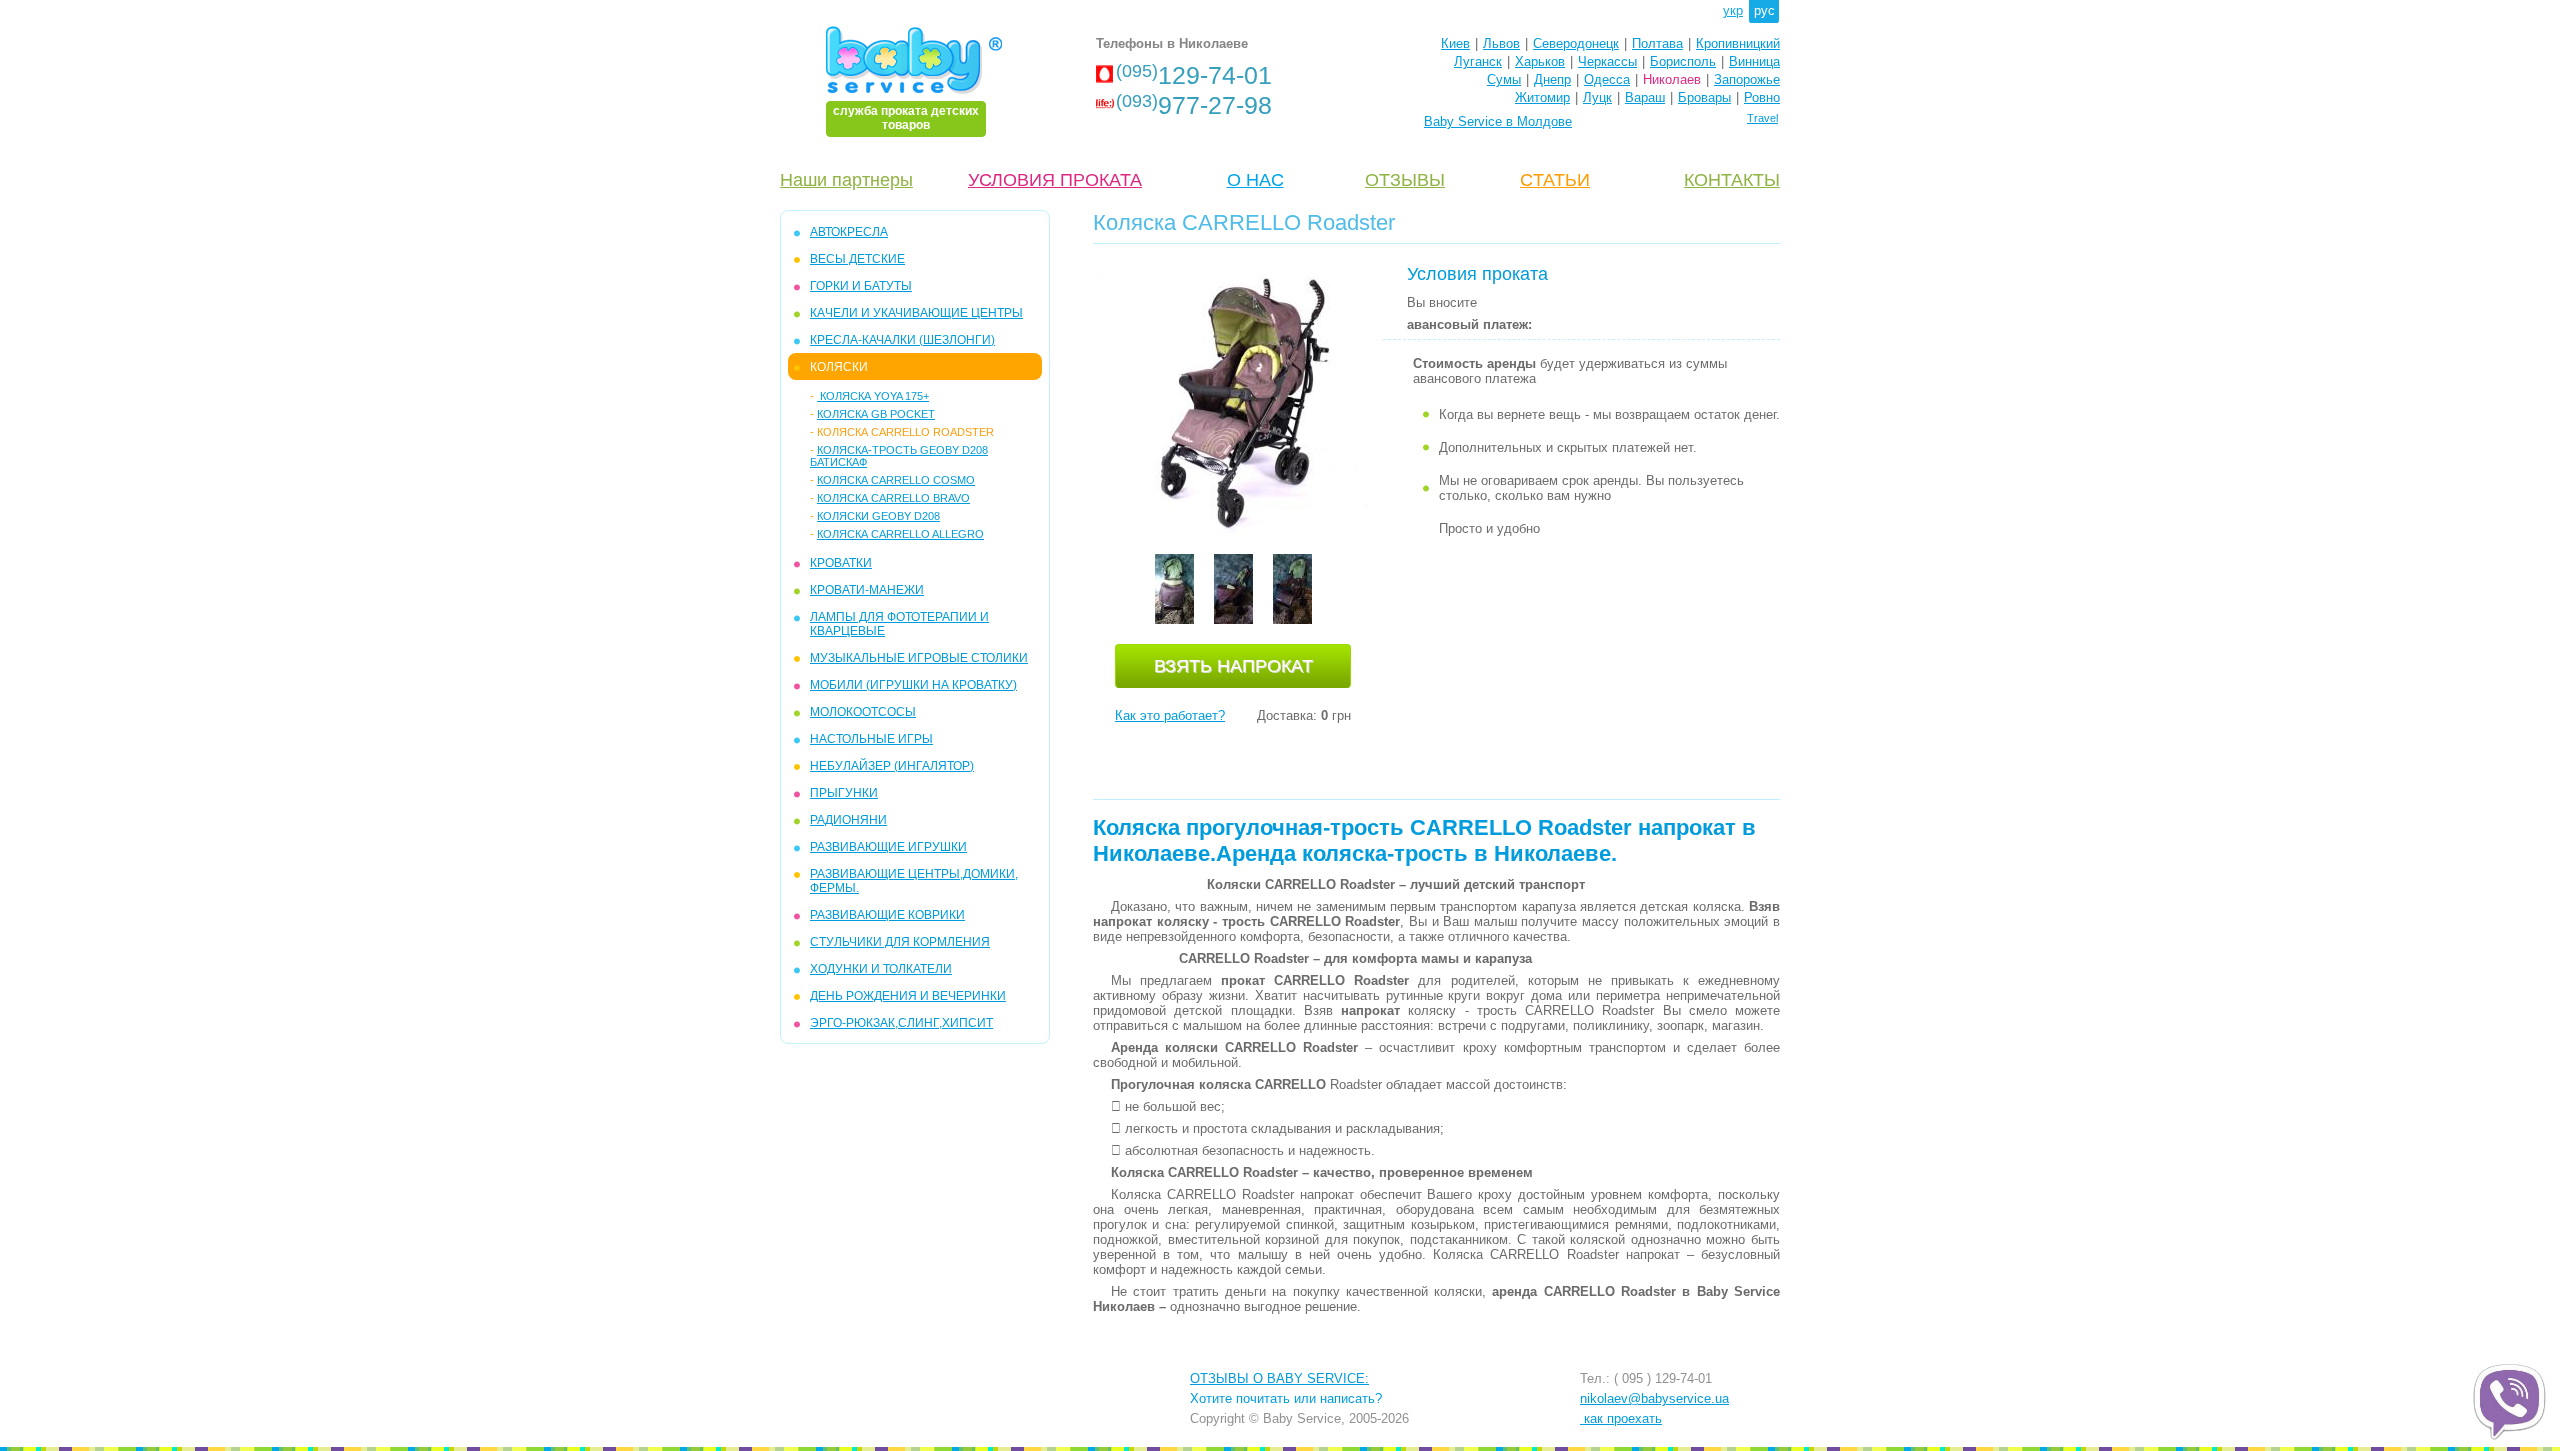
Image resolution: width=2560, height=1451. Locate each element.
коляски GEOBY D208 (878, 516)
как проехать (1621, 1418)
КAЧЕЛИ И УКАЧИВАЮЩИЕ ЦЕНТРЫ (916, 313)
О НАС (1255, 180)
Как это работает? (1170, 715)
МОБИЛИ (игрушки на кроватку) (913, 685)
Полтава (1657, 43)
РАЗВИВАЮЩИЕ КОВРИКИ (887, 915)
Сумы (1504, 79)
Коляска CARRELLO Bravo (893, 498)
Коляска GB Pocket (876, 414)
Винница (1754, 61)
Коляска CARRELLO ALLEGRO (900, 534)
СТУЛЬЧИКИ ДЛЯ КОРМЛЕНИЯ (900, 942)
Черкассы (1607, 61)
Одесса (1607, 79)
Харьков (1540, 61)
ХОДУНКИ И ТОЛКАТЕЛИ (881, 969)
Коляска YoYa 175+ (873, 396)
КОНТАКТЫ (1732, 180)
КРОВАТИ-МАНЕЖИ (867, 590)
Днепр (1552, 79)
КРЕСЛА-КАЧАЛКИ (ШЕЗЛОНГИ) (902, 340)
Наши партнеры (846, 180)
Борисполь (1683, 61)
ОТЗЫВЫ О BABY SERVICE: (1279, 1378)
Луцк (1597, 97)
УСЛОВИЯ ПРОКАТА (1055, 180)
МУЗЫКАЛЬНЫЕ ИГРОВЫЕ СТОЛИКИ (919, 658)
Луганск (1478, 61)
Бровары (1704, 97)
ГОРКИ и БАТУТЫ (861, 286)
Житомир (1542, 97)
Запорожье (1747, 79)
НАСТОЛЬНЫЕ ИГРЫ (871, 739)
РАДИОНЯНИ (848, 820)
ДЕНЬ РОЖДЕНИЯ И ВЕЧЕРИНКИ (908, 996)
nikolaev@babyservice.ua (1654, 1398)
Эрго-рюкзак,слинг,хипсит (901, 1023)
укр (1733, 10)
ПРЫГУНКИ (844, 793)
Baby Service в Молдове (1498, 121)
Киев (1455, 43)
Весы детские (857, 259)
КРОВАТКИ (841, 563)
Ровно (1762, 97)
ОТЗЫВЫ (1405, 180)
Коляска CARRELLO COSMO (896, 480)
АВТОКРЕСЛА (849, 232)
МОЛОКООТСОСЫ (863, 712)
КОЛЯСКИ (839, 367)
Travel (1762, 118)
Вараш (1645, 97)
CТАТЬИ (1555, 180)
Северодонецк (1576, 43)
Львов (1501, 43)
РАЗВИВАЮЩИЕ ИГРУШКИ (888, 847)
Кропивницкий (1738, 43)
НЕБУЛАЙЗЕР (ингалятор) (892, 766)
